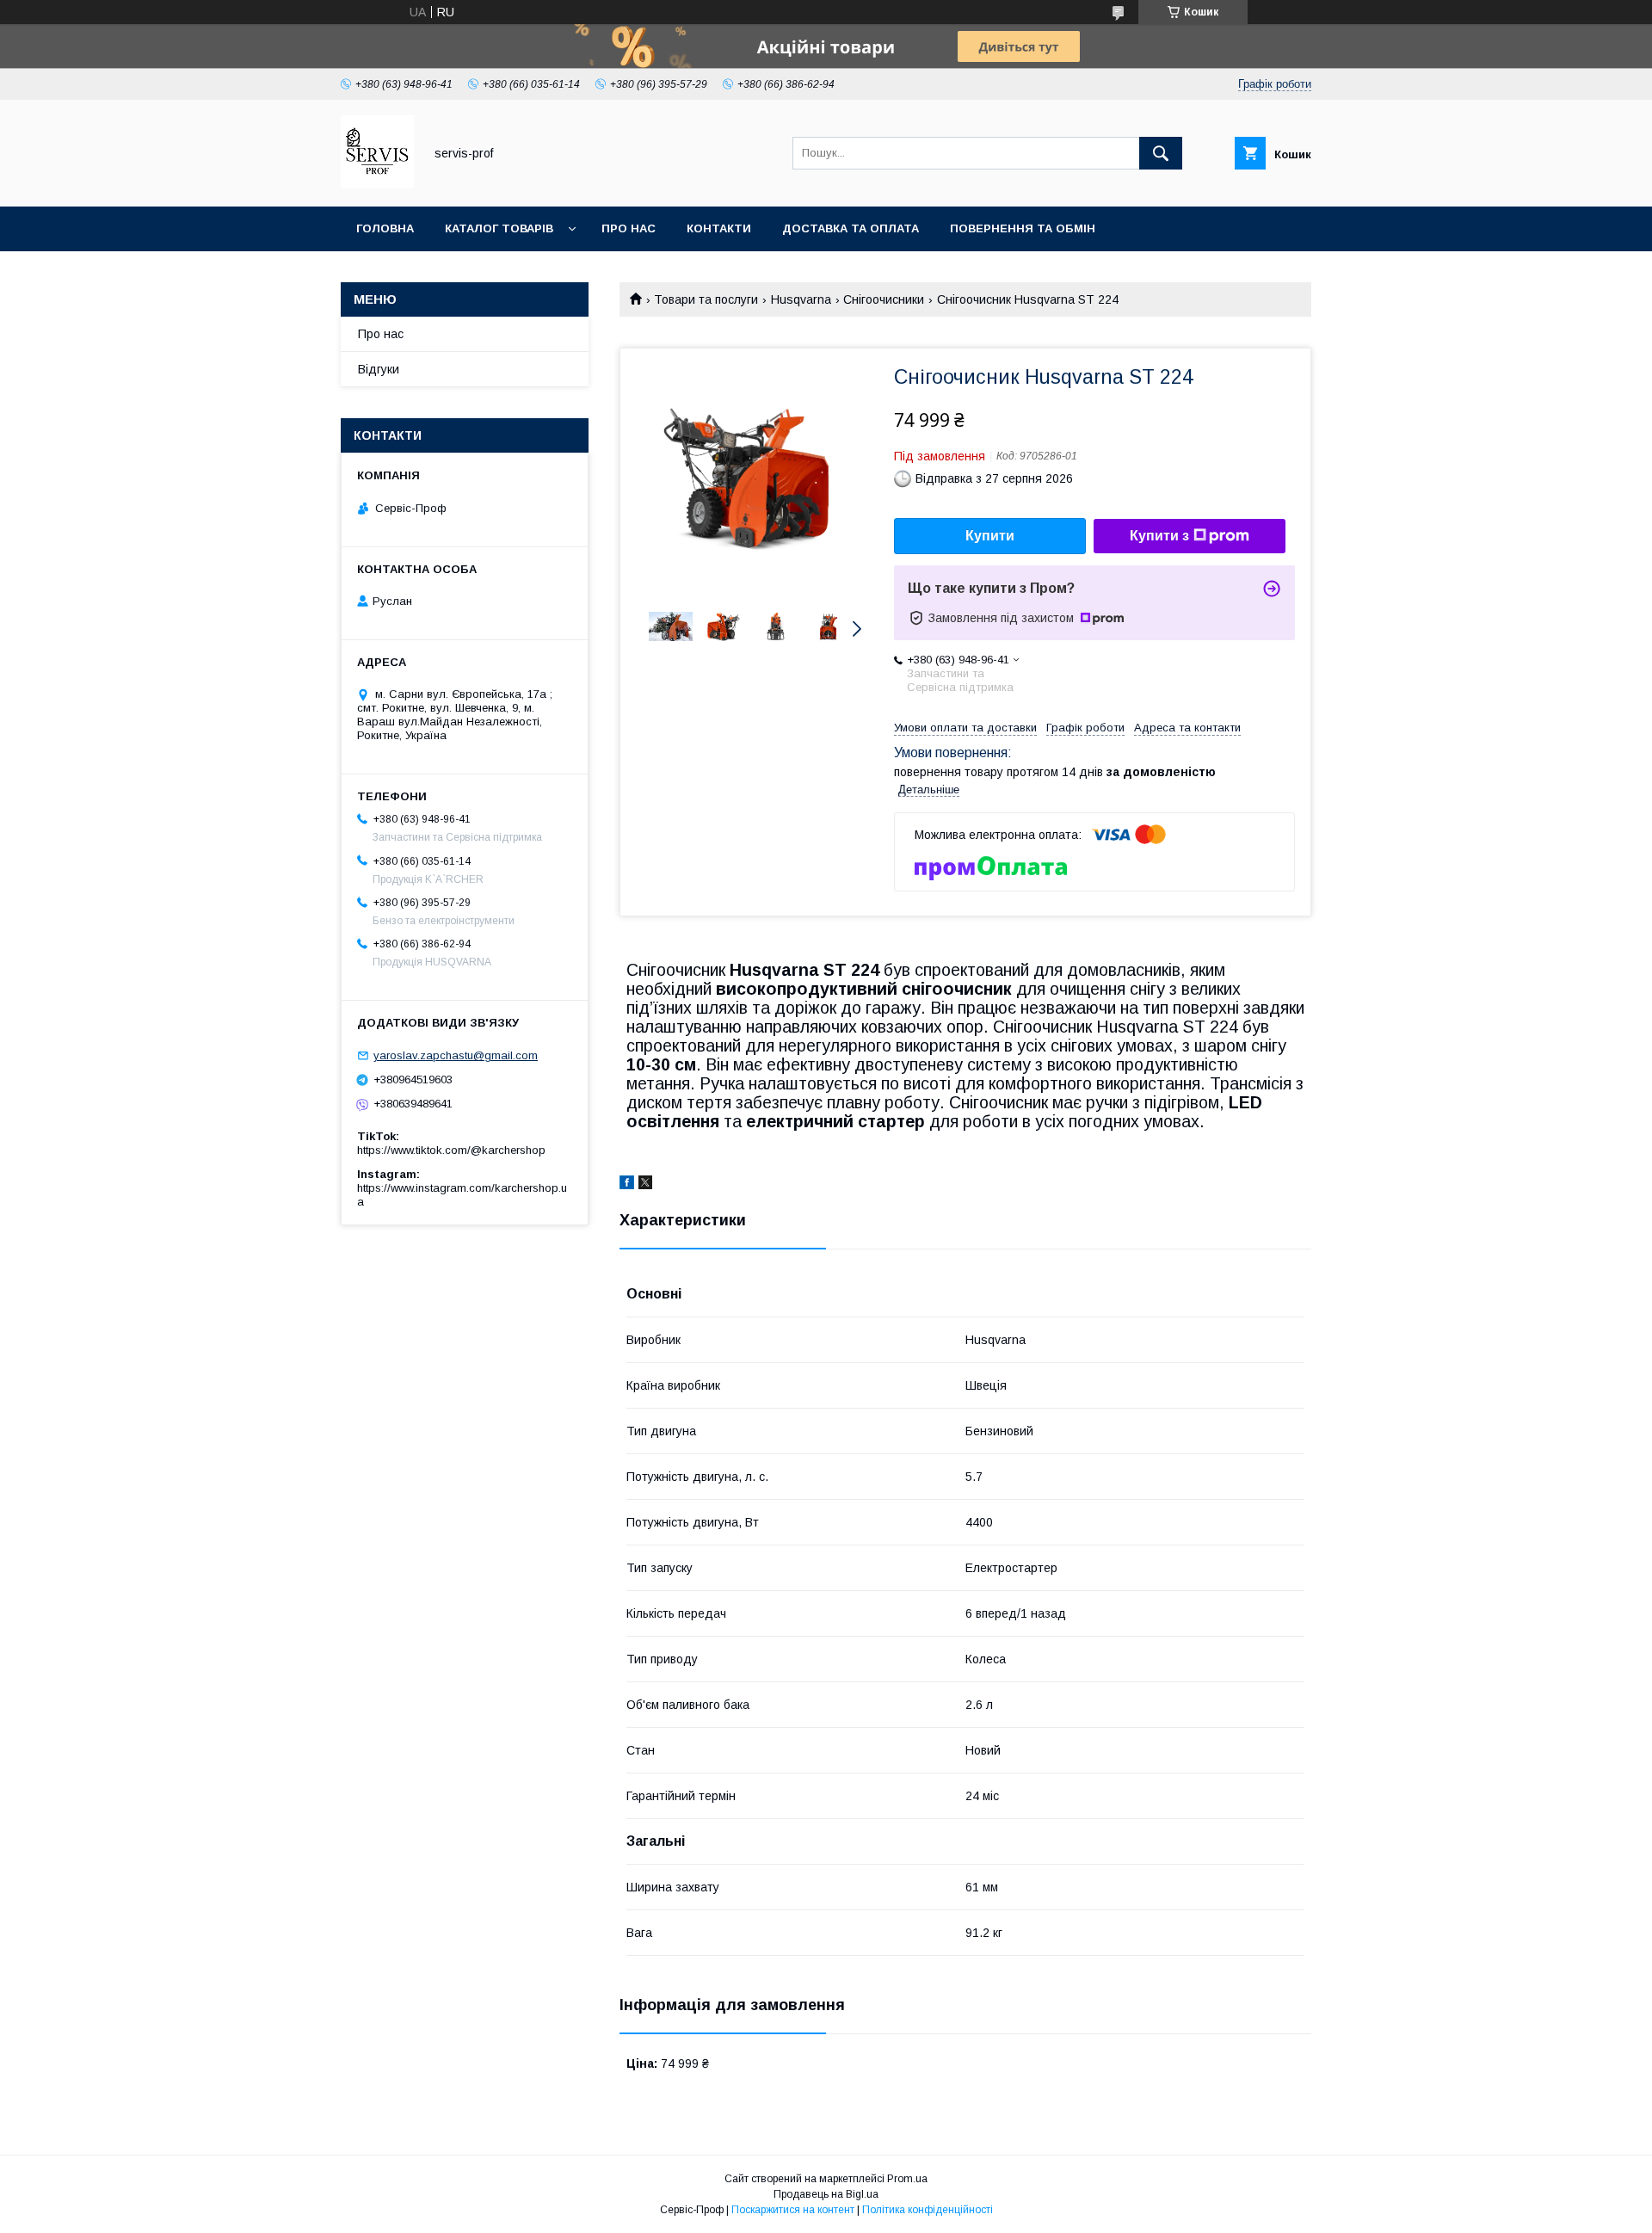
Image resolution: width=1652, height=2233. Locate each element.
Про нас (629, 228)
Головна (385, 228)
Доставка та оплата (851, 228)
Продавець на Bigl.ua (826, 2194)
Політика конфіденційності (928, 2210)
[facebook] (627, 1185)
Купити (990, 536)
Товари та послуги (706, 299)
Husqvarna (801, 299)
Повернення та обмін (1023, 228)
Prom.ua (907, 2179)
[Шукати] (1161, 153)
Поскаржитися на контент (793, 2210)
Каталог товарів (499, 228)
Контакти (719, 228)
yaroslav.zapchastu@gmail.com (456, 1055)
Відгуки (379, 369)
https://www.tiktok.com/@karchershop (451, 1150)
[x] (645, 1185)
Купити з (1159, 536)
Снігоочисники (884, 299)
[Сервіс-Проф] (377, 184)
